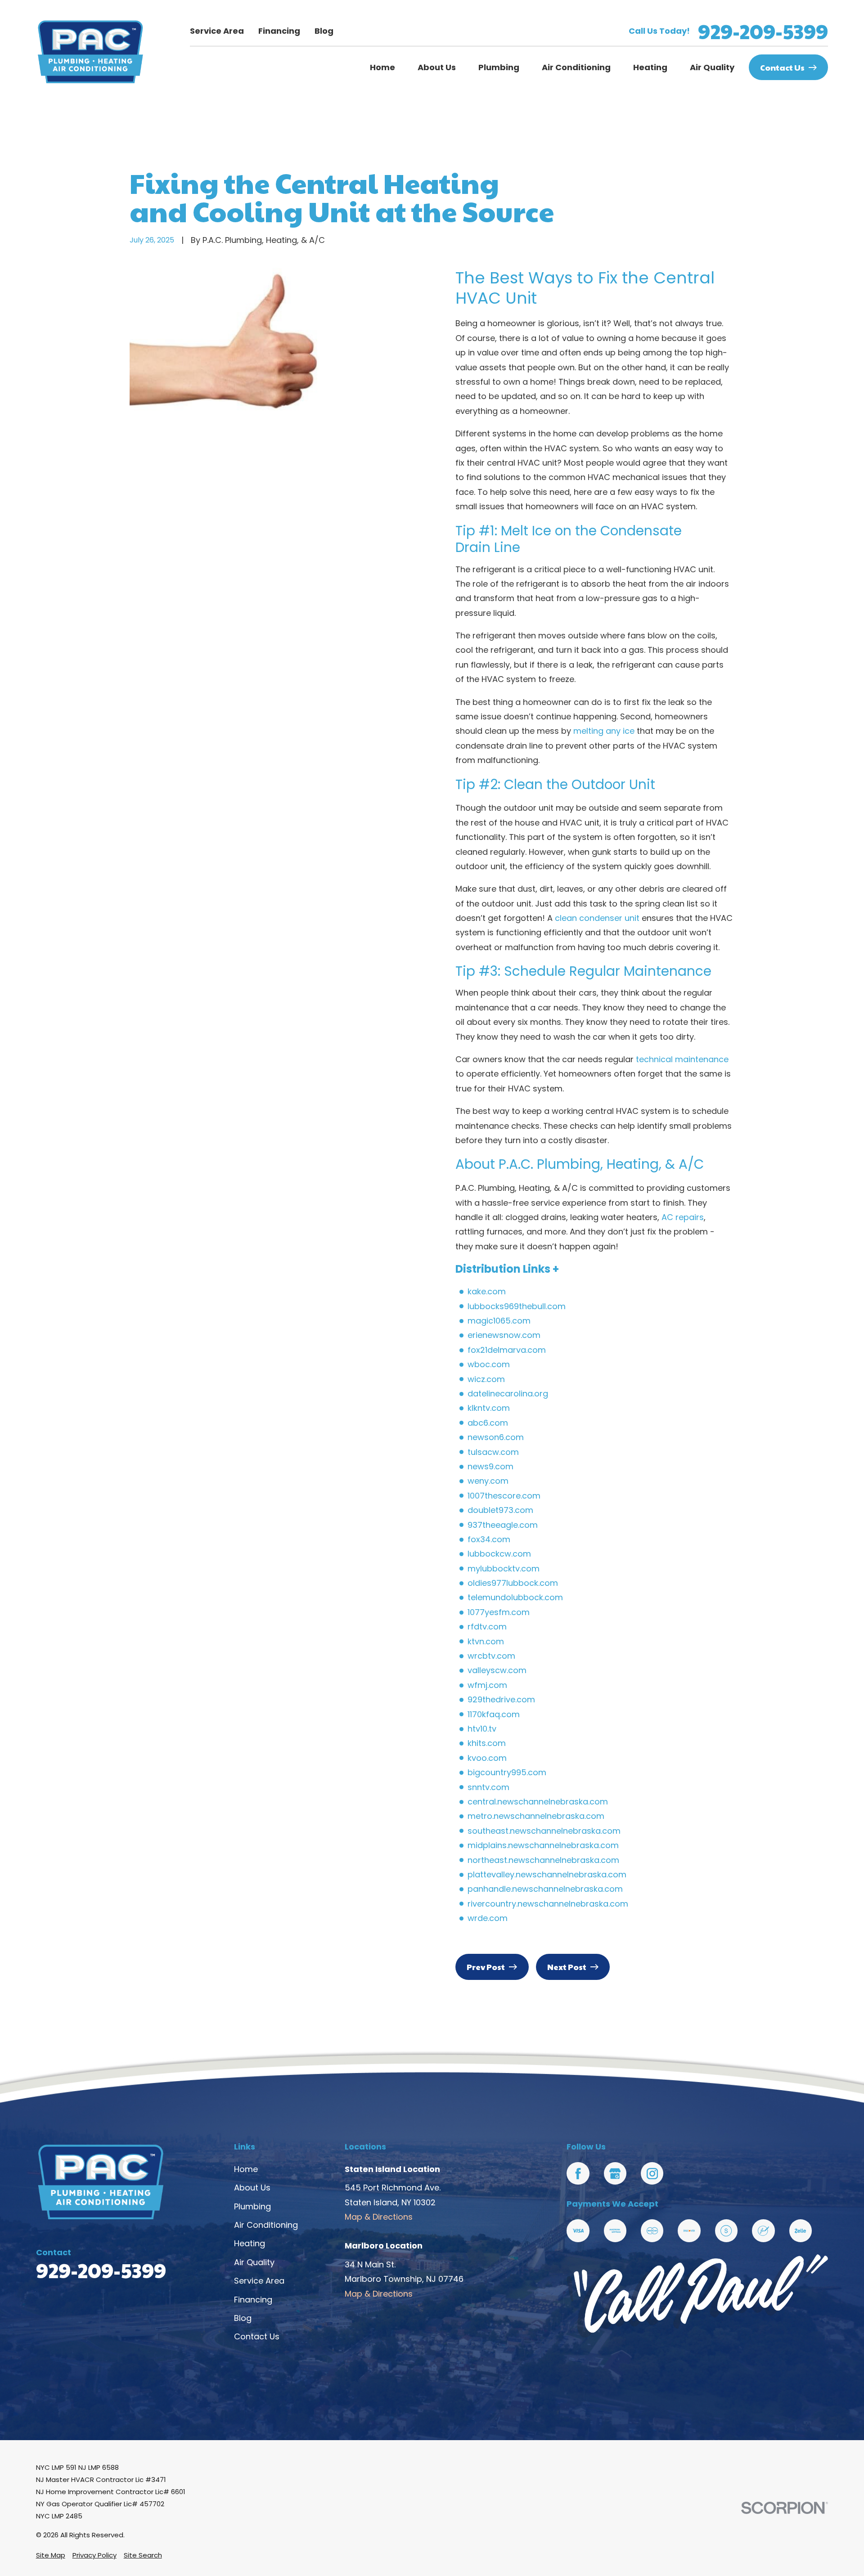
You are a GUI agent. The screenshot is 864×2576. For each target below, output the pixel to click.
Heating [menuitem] (650, 67)
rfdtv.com (487, 1627)
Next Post (567, 1967)
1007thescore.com (504, 1496)
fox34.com (489, 1539)
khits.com (487, 1743)
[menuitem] (51, 2555)
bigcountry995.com (507, 1772)
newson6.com (496, 1437)
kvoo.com (487, 1758)
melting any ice (604, 731)
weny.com (488, 1481)
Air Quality (254, 2262)
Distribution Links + (507, 1269)
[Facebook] (578, 2173)
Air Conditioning (266, 2225)
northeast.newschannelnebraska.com (543, 1860)
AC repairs (683, 1217)
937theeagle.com (503, 1525)
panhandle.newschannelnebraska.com (545, 1889)
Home (246, 2169)
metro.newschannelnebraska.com (536, 1816)
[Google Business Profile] (615, 2173)
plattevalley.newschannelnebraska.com (547, 1874)
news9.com (490, 1466)
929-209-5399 (763, 31)
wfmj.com (487, 1685)
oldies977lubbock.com (513, 1583)
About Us (252, 2188)
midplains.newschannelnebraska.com (543, 1845)
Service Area (217, 31)
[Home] (90, 52)
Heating (250, 2243)
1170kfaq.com (494, 1714)
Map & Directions (379, 2217)
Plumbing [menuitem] (499, 67)
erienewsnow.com (504, 1335)
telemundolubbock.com (515, 1597)
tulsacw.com (493, 1452)
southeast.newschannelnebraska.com (544, 1831)
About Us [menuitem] (437, 67)
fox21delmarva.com (507, 1350)
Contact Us (782, 67)
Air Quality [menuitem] (712, 67)
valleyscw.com (497, 1670)
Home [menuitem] (382, 67)
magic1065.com (499, 1321)
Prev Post (486, 1967)
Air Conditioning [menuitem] (576, 67)
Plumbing (252, 2206)
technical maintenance (682, 1059)
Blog (324, 31)
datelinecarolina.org (508, 1393)
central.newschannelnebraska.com (538, 1802)
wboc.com (489, 1364)
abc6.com (488, 1423)
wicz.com (486, 1379)
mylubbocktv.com (504, 1568)
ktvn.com (486, 1641)
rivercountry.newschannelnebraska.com (548, 1904)
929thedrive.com (501, 1699)
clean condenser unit (597, 918)
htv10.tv (482, 1729)
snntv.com (488, 1787)
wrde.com (488, 1918)
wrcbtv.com (491, 1656)
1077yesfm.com (499, 1612)
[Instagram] (652, 2173)
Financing (279, 31)
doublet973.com (500, 1510)
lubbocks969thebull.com (517, 1306)
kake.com (487, 1291)
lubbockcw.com (499, 1554)
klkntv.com (489, 1408)
